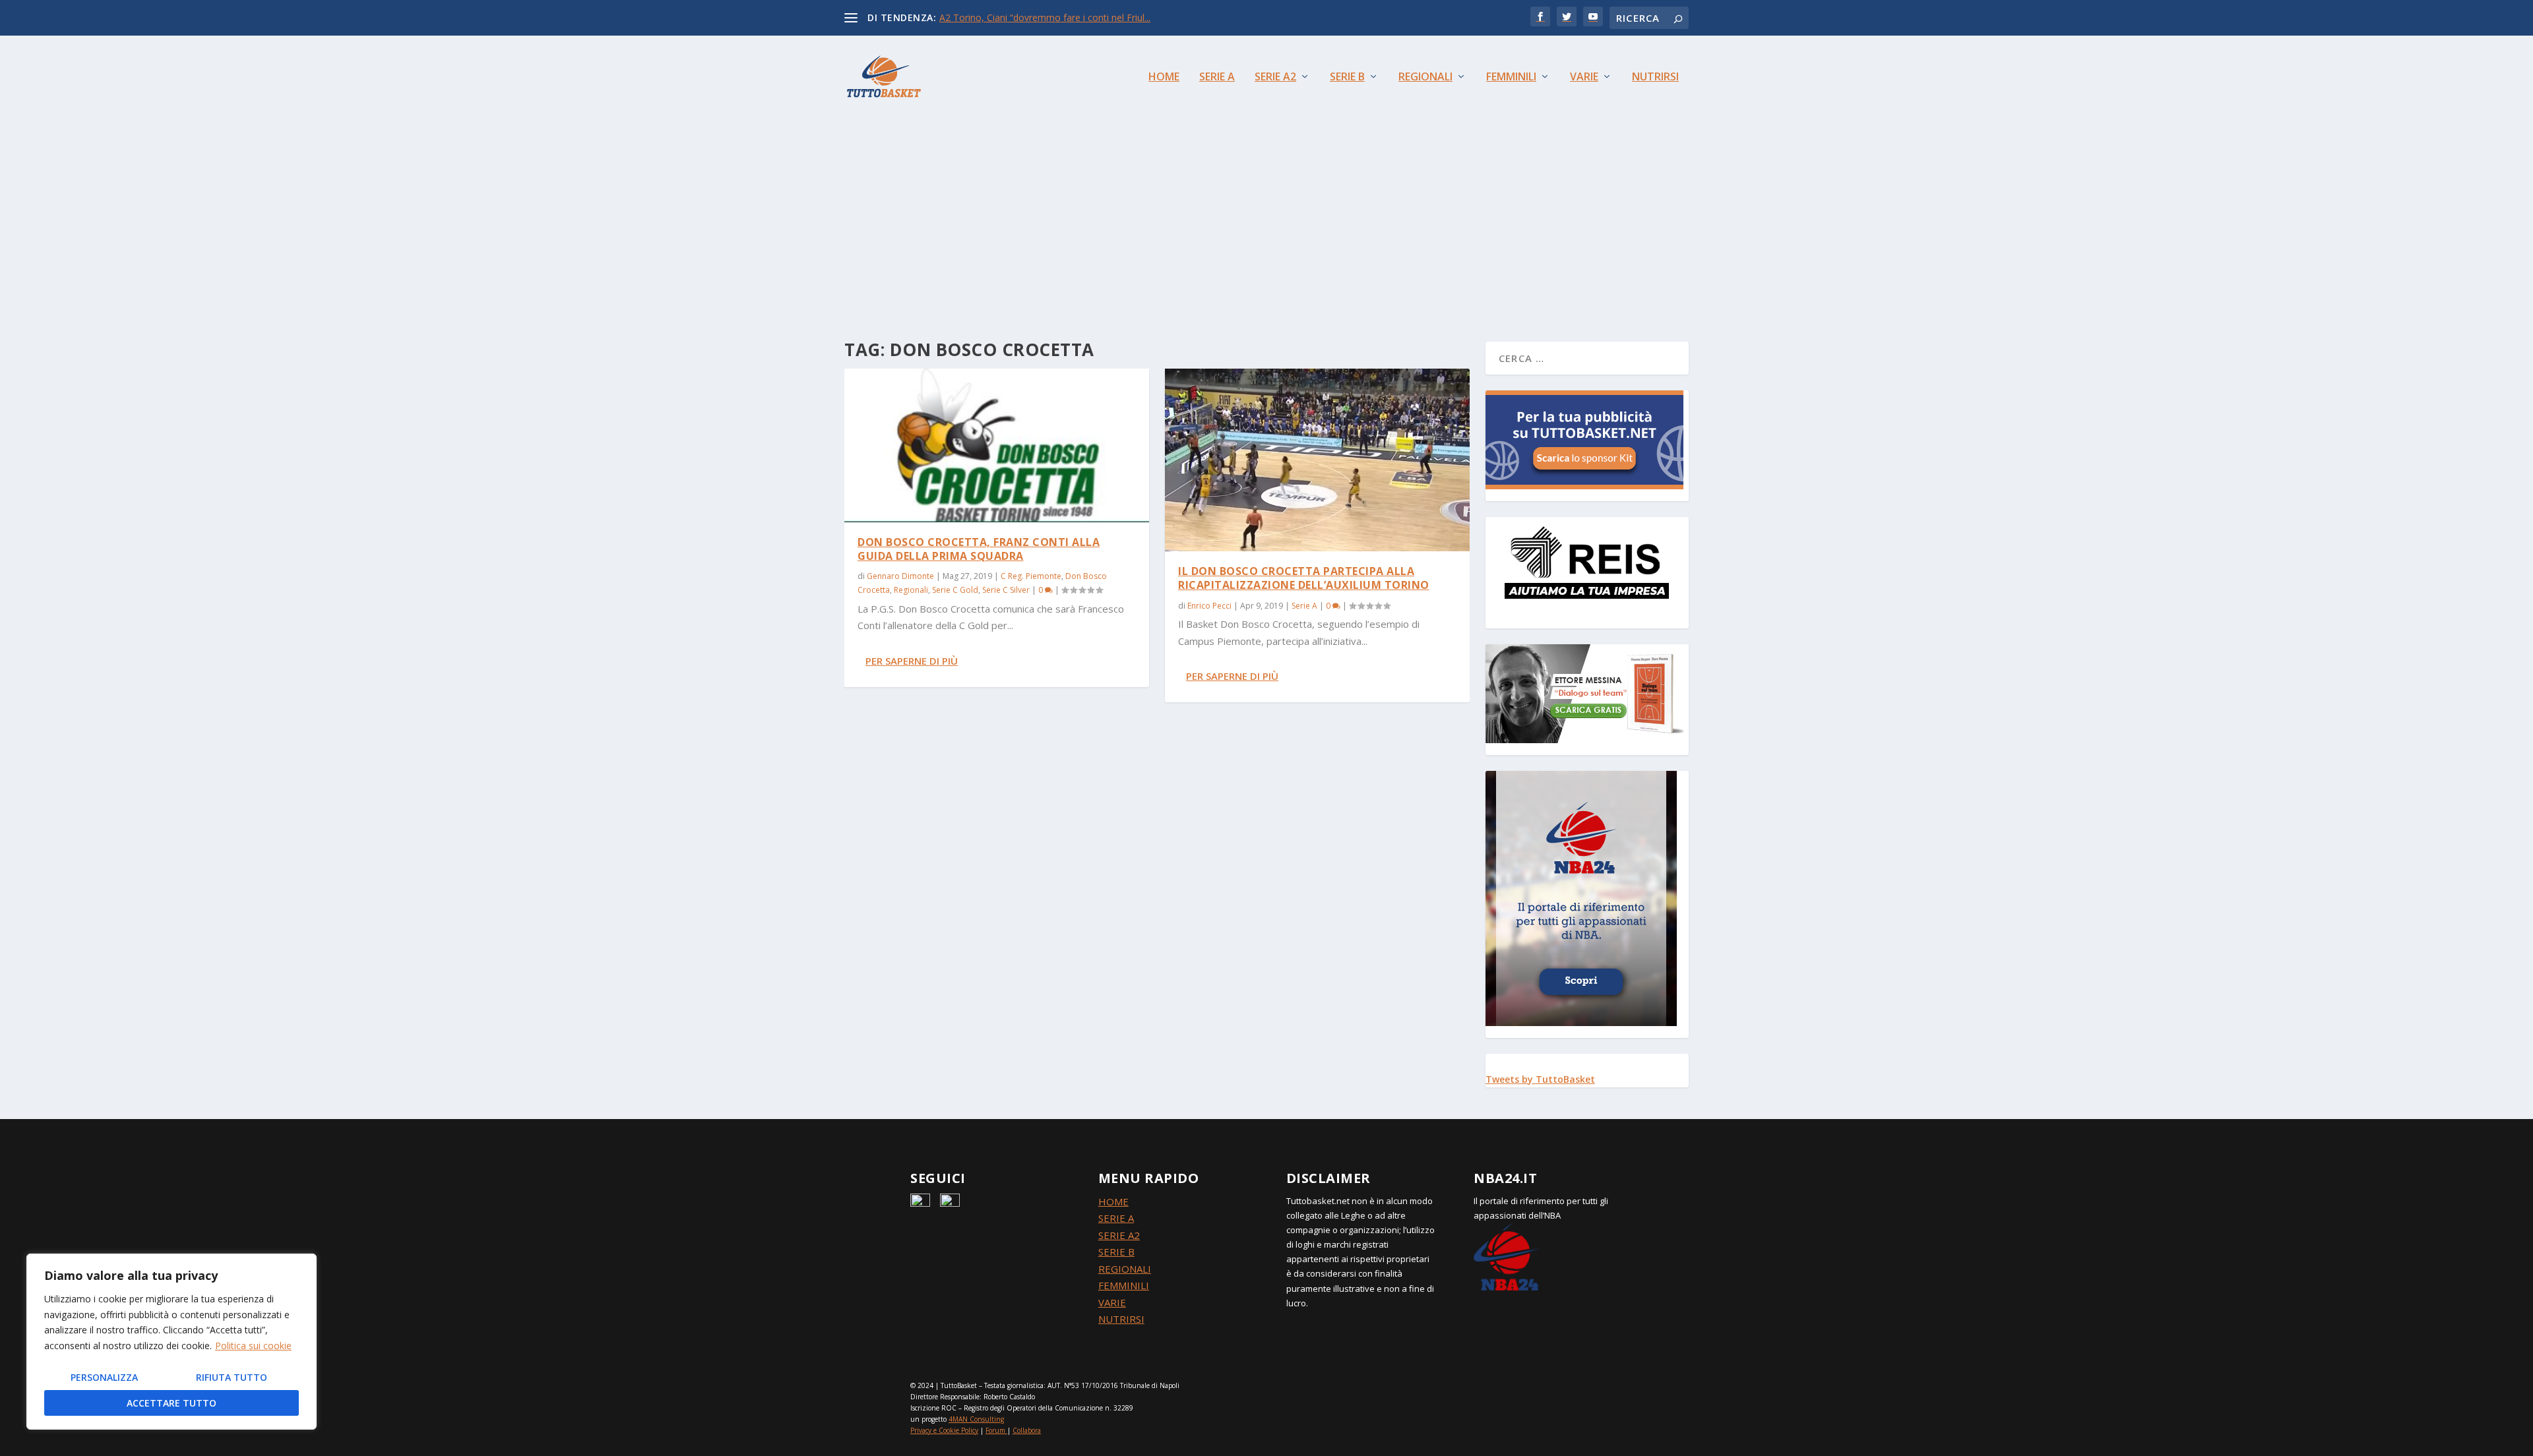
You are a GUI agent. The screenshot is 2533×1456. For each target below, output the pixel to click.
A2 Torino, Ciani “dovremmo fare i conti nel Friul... (1045, 17)
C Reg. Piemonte (1031, 576)
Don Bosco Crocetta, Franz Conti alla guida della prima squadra (979, 549)
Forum (995, 1430)
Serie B (1347, 77)
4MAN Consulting (976, 1419)
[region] (172, 1342)
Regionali (1425, 77)
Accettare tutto (172, 1403)
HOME (1113, 1201)
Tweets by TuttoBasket (1540, 1079)
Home (1164, 77)
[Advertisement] (1266, 216)
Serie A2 (1275, 77)
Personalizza (104, 1377)
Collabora (1027, 1430)
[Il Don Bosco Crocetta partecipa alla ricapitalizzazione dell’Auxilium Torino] (1317, 460)
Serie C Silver (1006, 590)
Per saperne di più (912, 661)
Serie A (1217, 77)
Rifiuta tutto (232, 1377)
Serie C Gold (955, 590)
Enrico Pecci (1209, 606)
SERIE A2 (1119, 1235)
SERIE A (1116, 1218)
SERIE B (1116, 1252)
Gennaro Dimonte (900, 576)
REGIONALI (1125, 1269)
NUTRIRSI (1121, 1319)
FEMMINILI (1124, 1285)
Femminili (1511, 77)
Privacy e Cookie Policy (944, 1430)
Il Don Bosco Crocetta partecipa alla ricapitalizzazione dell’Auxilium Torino (1304, 578)
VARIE (1112, 1302)
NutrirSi (1655, 77)
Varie (1584, 77)
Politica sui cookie (253, 1346)
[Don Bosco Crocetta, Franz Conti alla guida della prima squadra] (997, 445)
